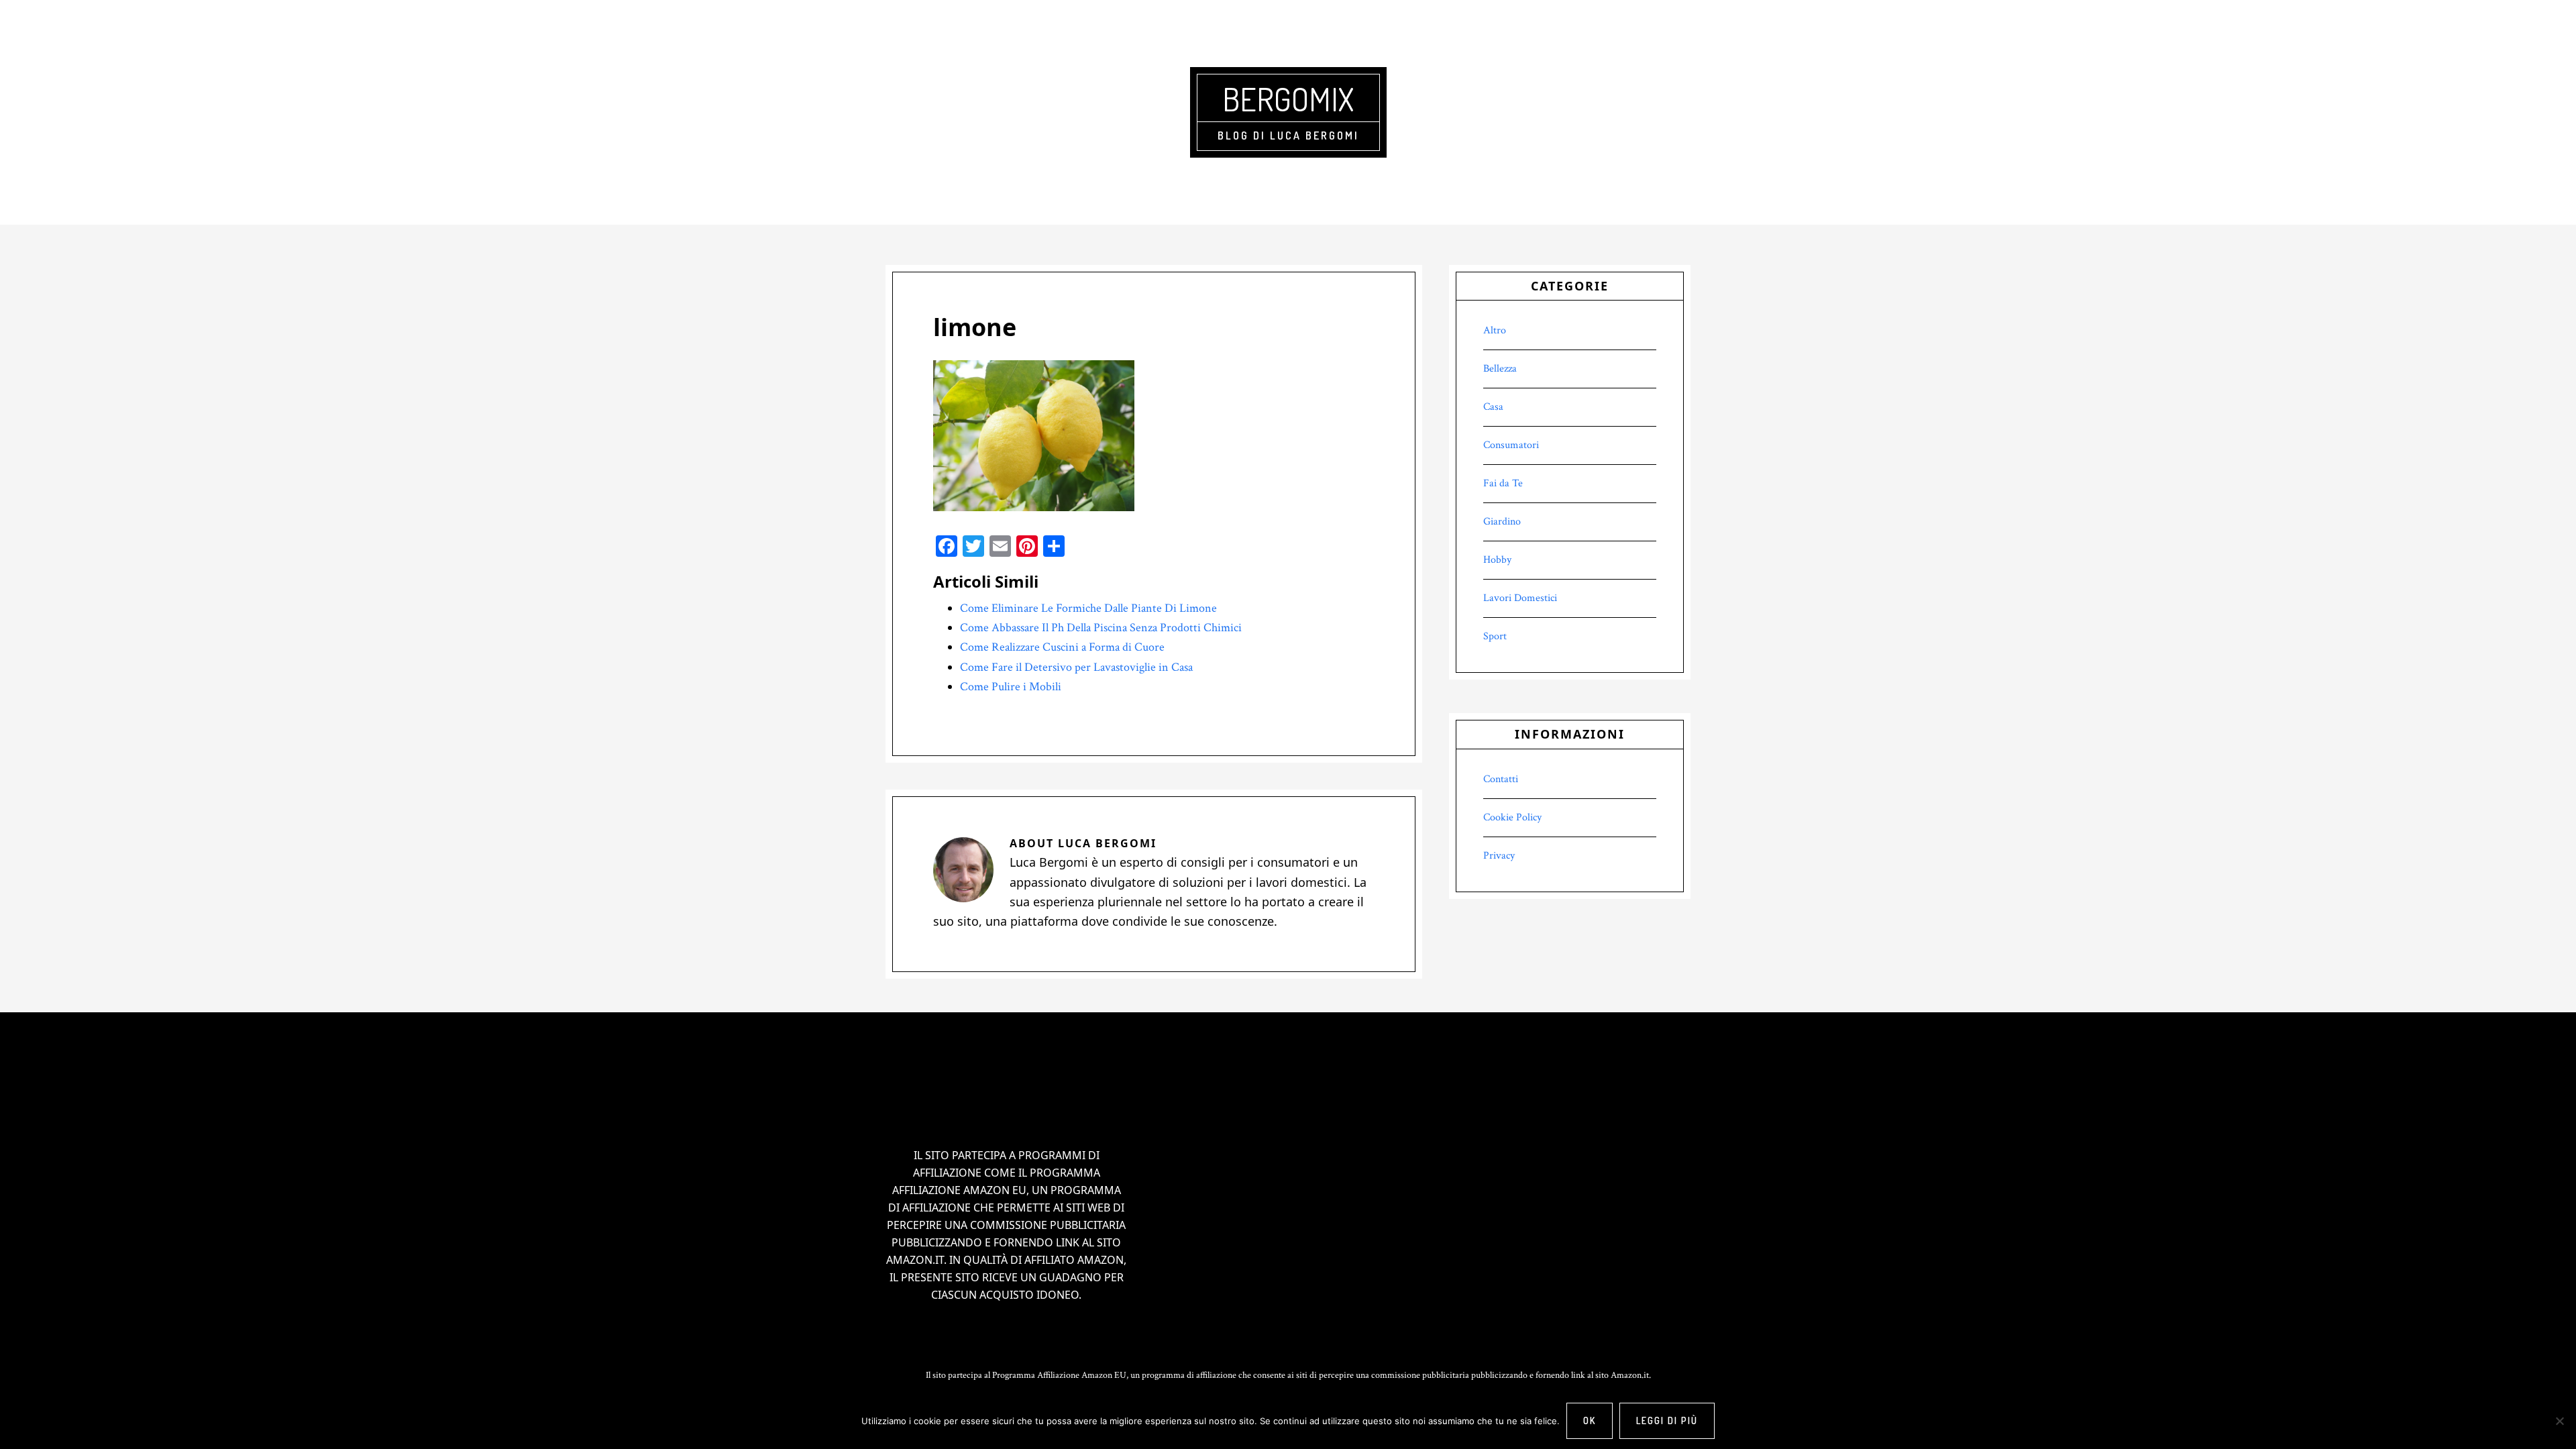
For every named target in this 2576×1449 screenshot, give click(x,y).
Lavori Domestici (1520, 598)
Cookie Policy (1512, 817)
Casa (1493, 407)
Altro (1495, 330)
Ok (1590, 1420)
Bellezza (1500, 369)
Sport (1495, 636)
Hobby (1497, 560)
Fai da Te (1503, 483)
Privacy (1499, 856)
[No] (2559, 1421)
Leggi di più (1667, 1420)
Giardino (1502, 522)
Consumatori (1511, 445)
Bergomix (1288, 99)
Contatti (1501, 779)
